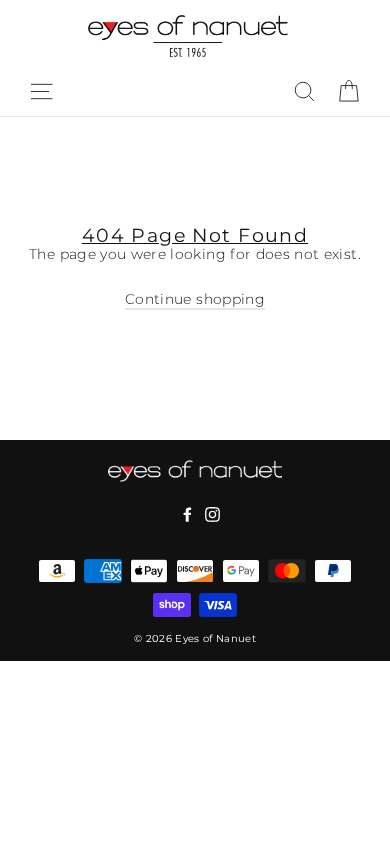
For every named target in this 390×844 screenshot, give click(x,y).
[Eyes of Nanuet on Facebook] (187, 515)
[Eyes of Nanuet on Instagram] (212, 515)
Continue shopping (195, 299)
